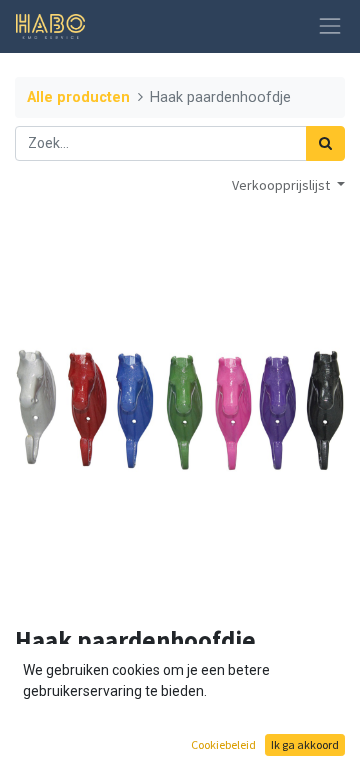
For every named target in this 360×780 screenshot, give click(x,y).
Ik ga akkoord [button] (305, 744)
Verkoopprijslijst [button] (282, 185)
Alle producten (78, 97)
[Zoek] (325, 143)
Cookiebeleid (223, 744)
